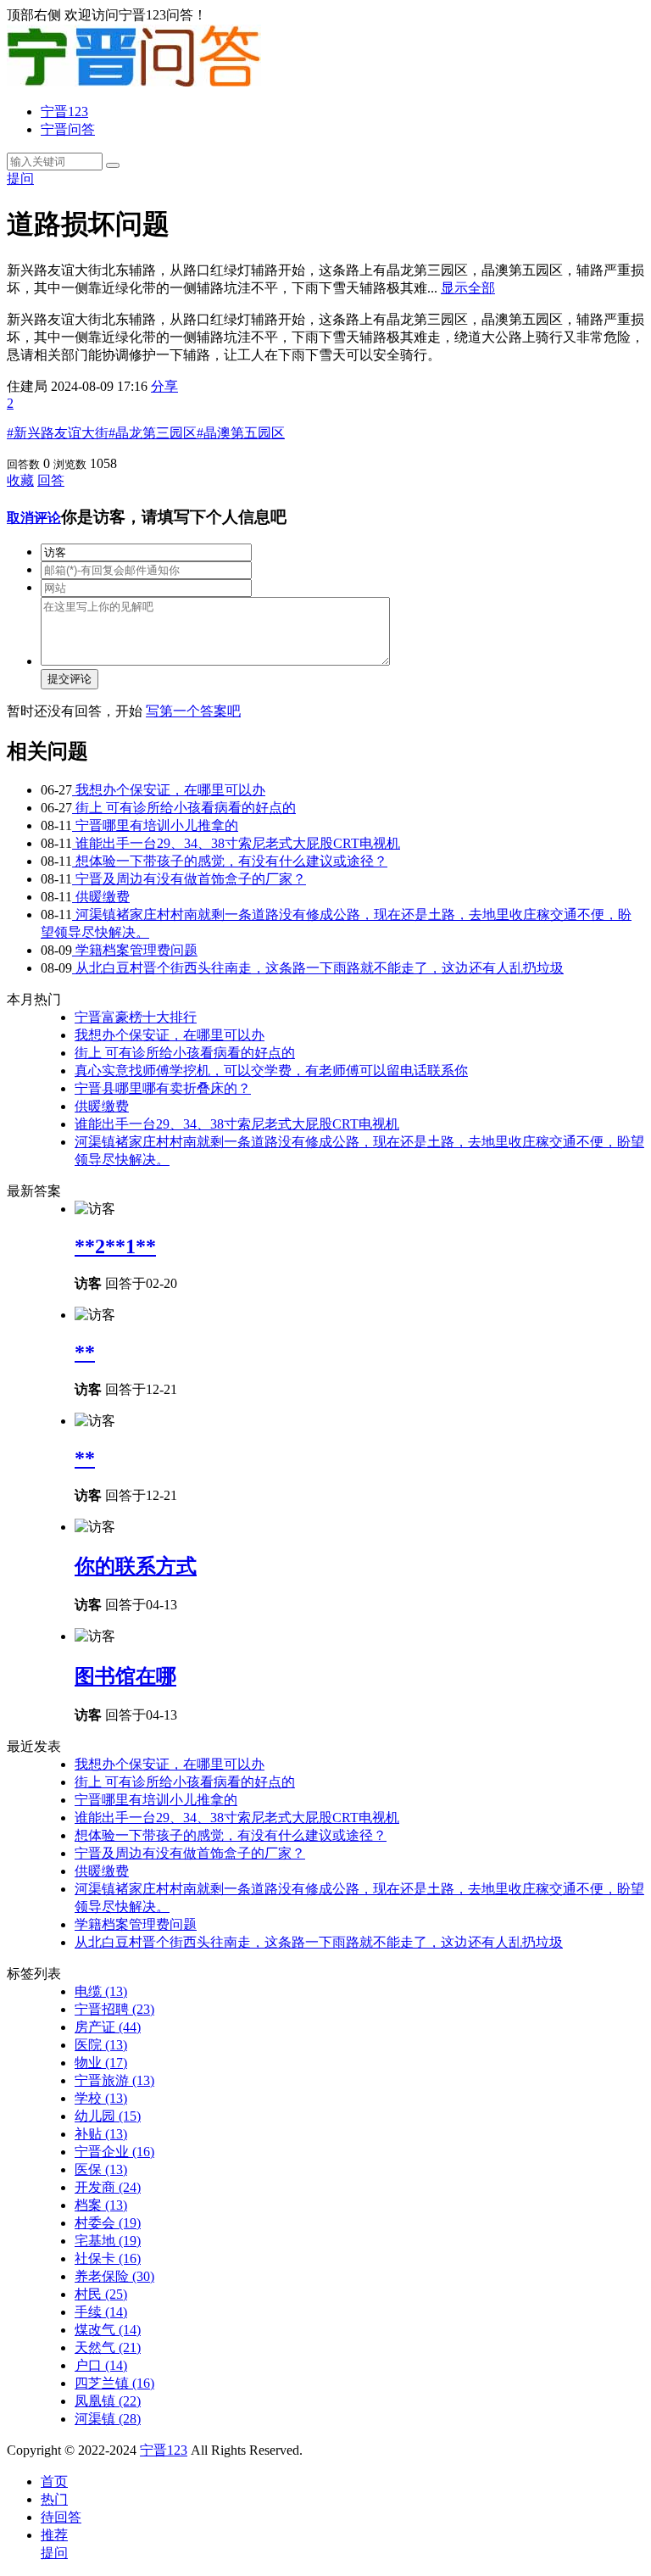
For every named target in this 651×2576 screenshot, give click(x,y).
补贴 (101, 2134)
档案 (101, 2205)
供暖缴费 (101, 897)
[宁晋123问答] (134, 82)
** (85, 1352)
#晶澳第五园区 (241, 433)
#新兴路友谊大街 (58, 433)
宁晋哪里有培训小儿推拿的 (155, 825)
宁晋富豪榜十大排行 (136, 1017)
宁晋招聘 (114, 2009)
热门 (54, 2499)
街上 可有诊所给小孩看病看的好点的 (184, 808)
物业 (101, 2063)
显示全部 (468, 288)
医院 (101, 2045)
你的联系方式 (136, 1566)
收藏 (20, 480)
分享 (164, 386)
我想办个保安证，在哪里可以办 (169, 790)
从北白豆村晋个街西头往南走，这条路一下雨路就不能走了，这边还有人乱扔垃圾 (318, 968)
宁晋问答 (68, 129)
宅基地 (108, 2241)
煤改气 (108, 2330)
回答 (51, 480)
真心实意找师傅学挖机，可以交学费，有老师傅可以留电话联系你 (271, 1071)
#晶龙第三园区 (153, 433)
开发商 (108, 2187)
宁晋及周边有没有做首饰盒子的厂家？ (189, 879)
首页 (54, 2481)
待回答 (61, 2517)
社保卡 (108, 2258)
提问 (20, 178)
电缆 (101, 1991)
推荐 (54, 2535)
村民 (101, 2294)
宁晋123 (64, 112)
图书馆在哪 (125, 1676)
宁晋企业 (114, 2152)
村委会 (108, 2223)
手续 (101, 2312)
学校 (101, 2098)
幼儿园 (108, 2116)
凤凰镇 (108, 2401)
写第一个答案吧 (193, 711)
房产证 (108, 2027)
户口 (101, 2365)
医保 (101, 2169)
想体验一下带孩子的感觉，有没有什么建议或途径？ (230, 861)
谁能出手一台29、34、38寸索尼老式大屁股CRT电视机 (236, 843)
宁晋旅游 (114, 2080)
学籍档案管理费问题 (135, 950)
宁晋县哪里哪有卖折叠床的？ (163, 1088)
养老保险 (114, 2276)
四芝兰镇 (114, 2383)
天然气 (108, 2347)
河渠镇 (108, 2419)
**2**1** (115, 1246)
